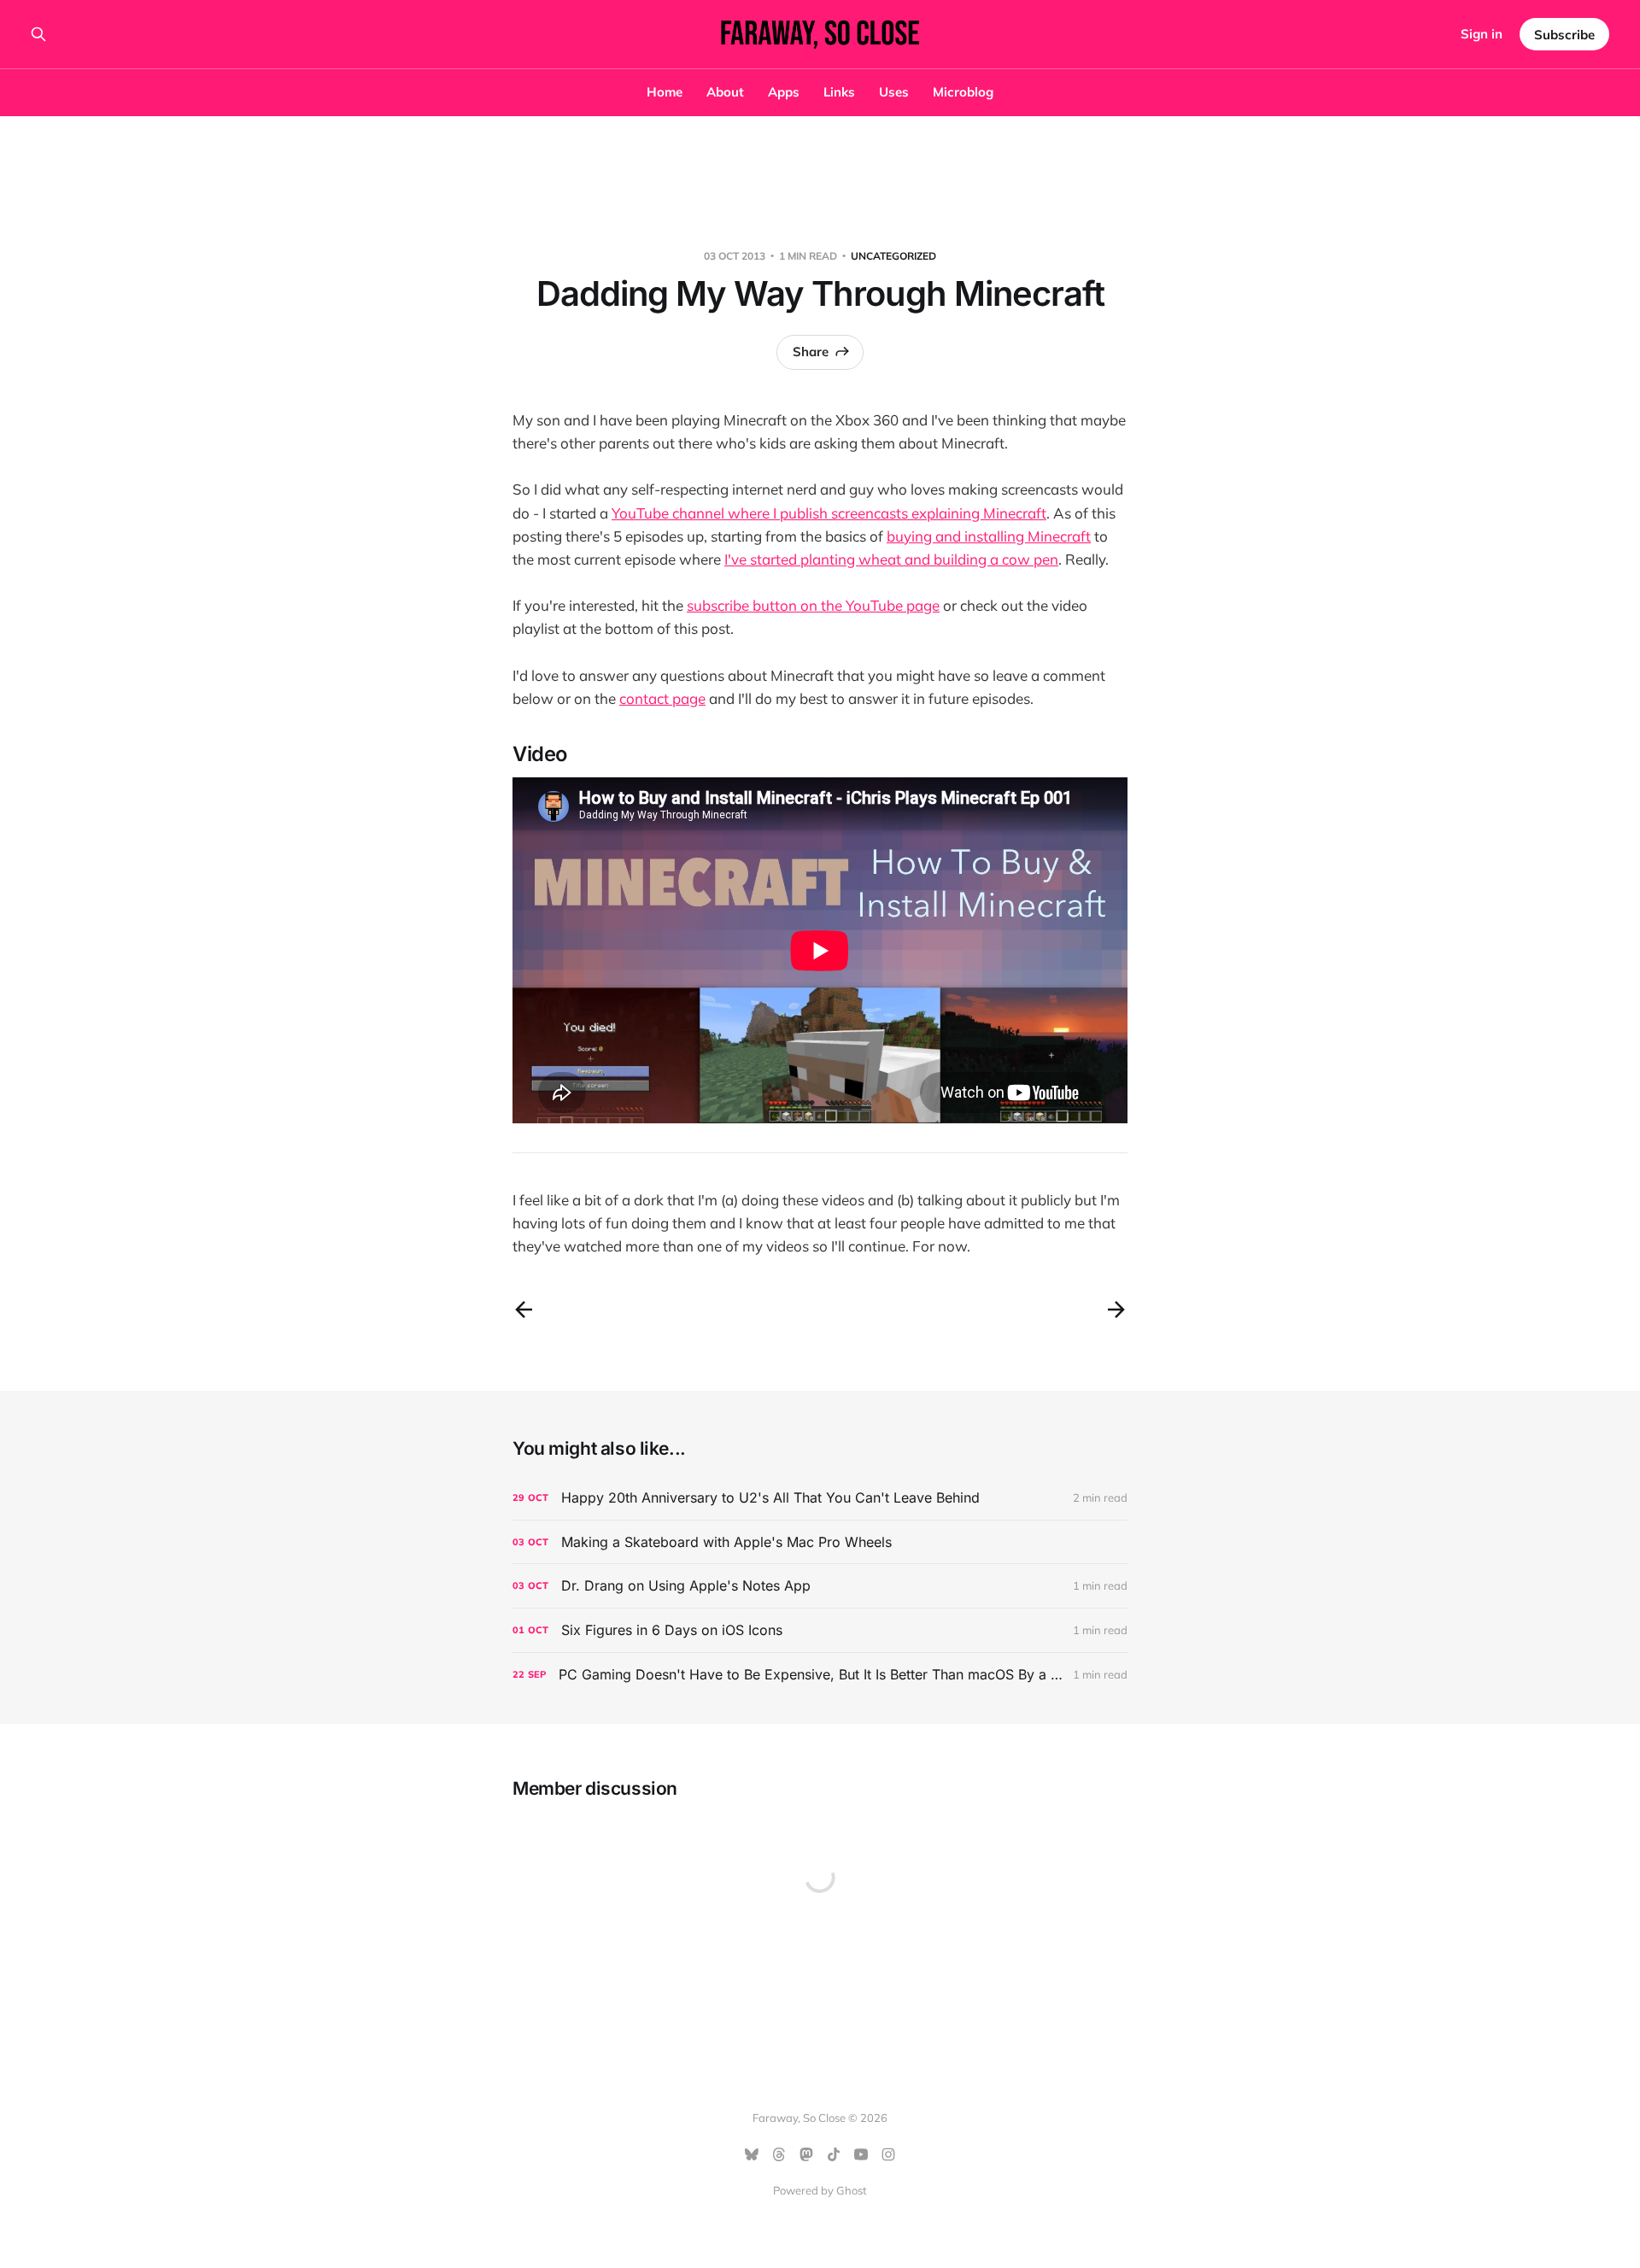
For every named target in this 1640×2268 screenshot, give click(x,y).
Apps (784, 92)
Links (839, 92)
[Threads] (779, 2154)
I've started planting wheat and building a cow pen (891, 559)
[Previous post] (524, 1310)
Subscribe (1564, 35)
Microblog (963, 92)
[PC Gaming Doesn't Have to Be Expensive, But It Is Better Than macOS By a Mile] (820, 1675)
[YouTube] (861, 2154)
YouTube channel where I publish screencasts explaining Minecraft (829, 513)
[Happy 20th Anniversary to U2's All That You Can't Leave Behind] (820, 1498)
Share (811, 352)
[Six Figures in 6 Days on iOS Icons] (820, 1630)
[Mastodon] (806, 2154)
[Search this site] (38, 34)
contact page (662, 698)
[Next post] (1116, 1310)
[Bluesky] (752, 2154)
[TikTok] (834, 2154)
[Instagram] (888, 2154)
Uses (894, 92)
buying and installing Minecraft (989, 536)
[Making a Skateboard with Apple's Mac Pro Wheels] (820, 1542)
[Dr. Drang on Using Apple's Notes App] (820, 1586)
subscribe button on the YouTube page (813, 605)
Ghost (852, 2190)
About (725, 92)
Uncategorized (893, 256)
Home (665, 92)
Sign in (1482, 34)
